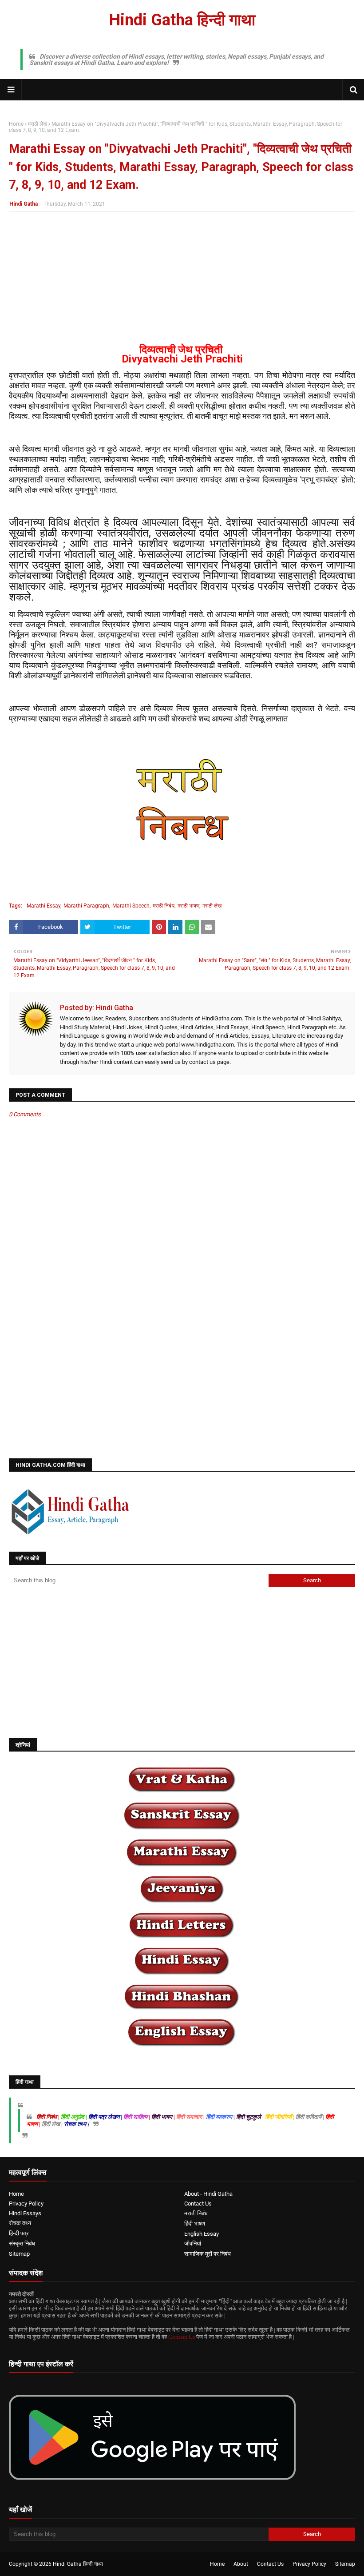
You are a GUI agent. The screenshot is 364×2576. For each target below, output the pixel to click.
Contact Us (198, 2204)
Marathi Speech (131, 906)
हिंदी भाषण (195, 2224)
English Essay (202, 2234)
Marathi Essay (44, 906)
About (241, 2564)
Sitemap (19, 2254)
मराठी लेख (38, 124)
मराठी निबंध (164, 906)
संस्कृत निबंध (22, 2244)
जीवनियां (193, 2244)
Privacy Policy (26, 2204)
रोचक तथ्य (20, 2223)
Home (16, 124)
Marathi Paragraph (86, 906)
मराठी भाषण (188, 906)
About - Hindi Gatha (208, 2194)
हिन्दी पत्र (19, 2233)
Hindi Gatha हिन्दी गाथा (182, 20)
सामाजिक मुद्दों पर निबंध (208, 2254)
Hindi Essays (25, 2213)
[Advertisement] (182, 283)
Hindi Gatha (24, 204)
